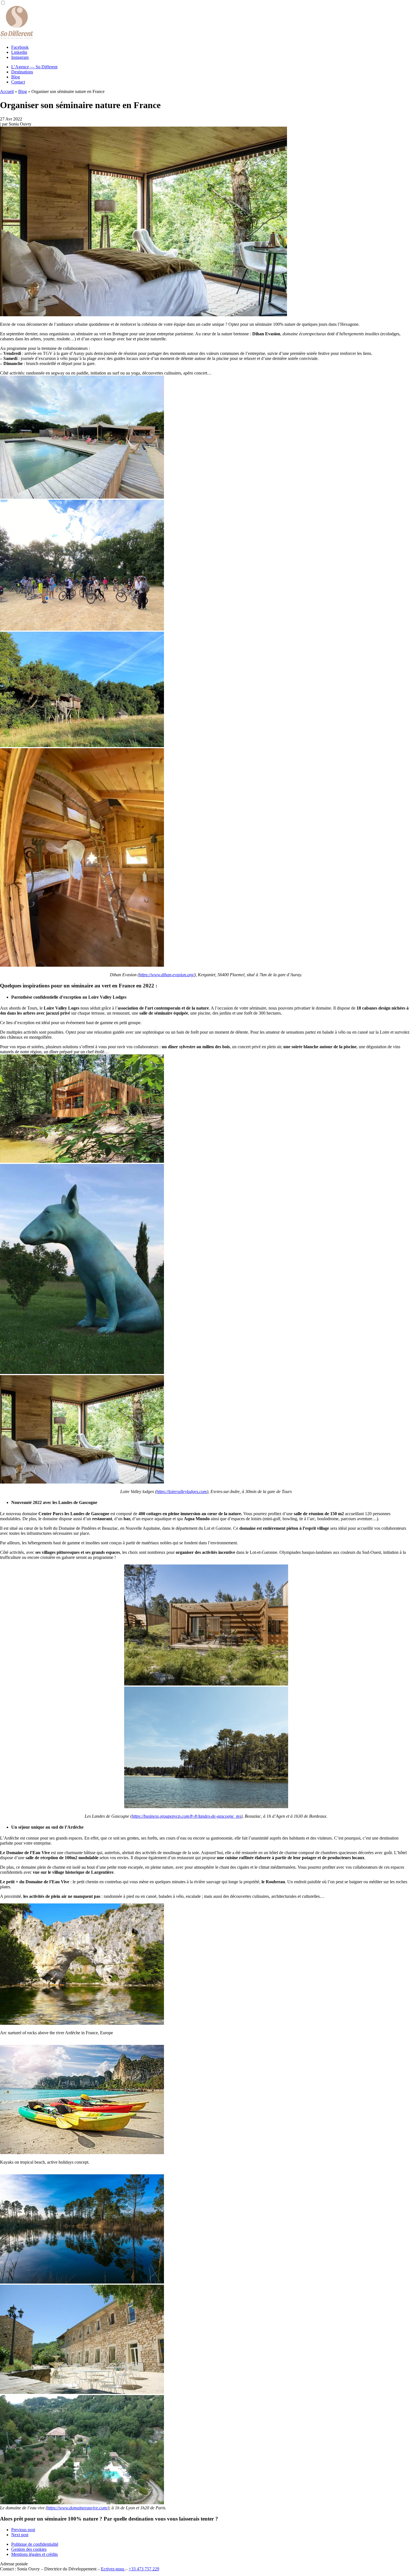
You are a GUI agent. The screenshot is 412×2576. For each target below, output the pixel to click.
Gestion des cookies (29, 2549)
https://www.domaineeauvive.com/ (77, 2508)
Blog (16, 77)
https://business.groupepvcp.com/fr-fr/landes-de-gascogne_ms (186, 1816)
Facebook (20, 47)
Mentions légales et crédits (34, 2554)
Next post (20, 2535)
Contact (18, 82)
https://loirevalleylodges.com (182, 1492)
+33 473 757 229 (144, 2569)
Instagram (20, 57)
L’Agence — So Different (34, 67)
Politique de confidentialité (35, 2544)
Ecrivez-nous (113, 2569)
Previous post (23, 2530)
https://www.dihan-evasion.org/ (167, 975)
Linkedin (19, 52)
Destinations (22, 72)
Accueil (7, 91)
